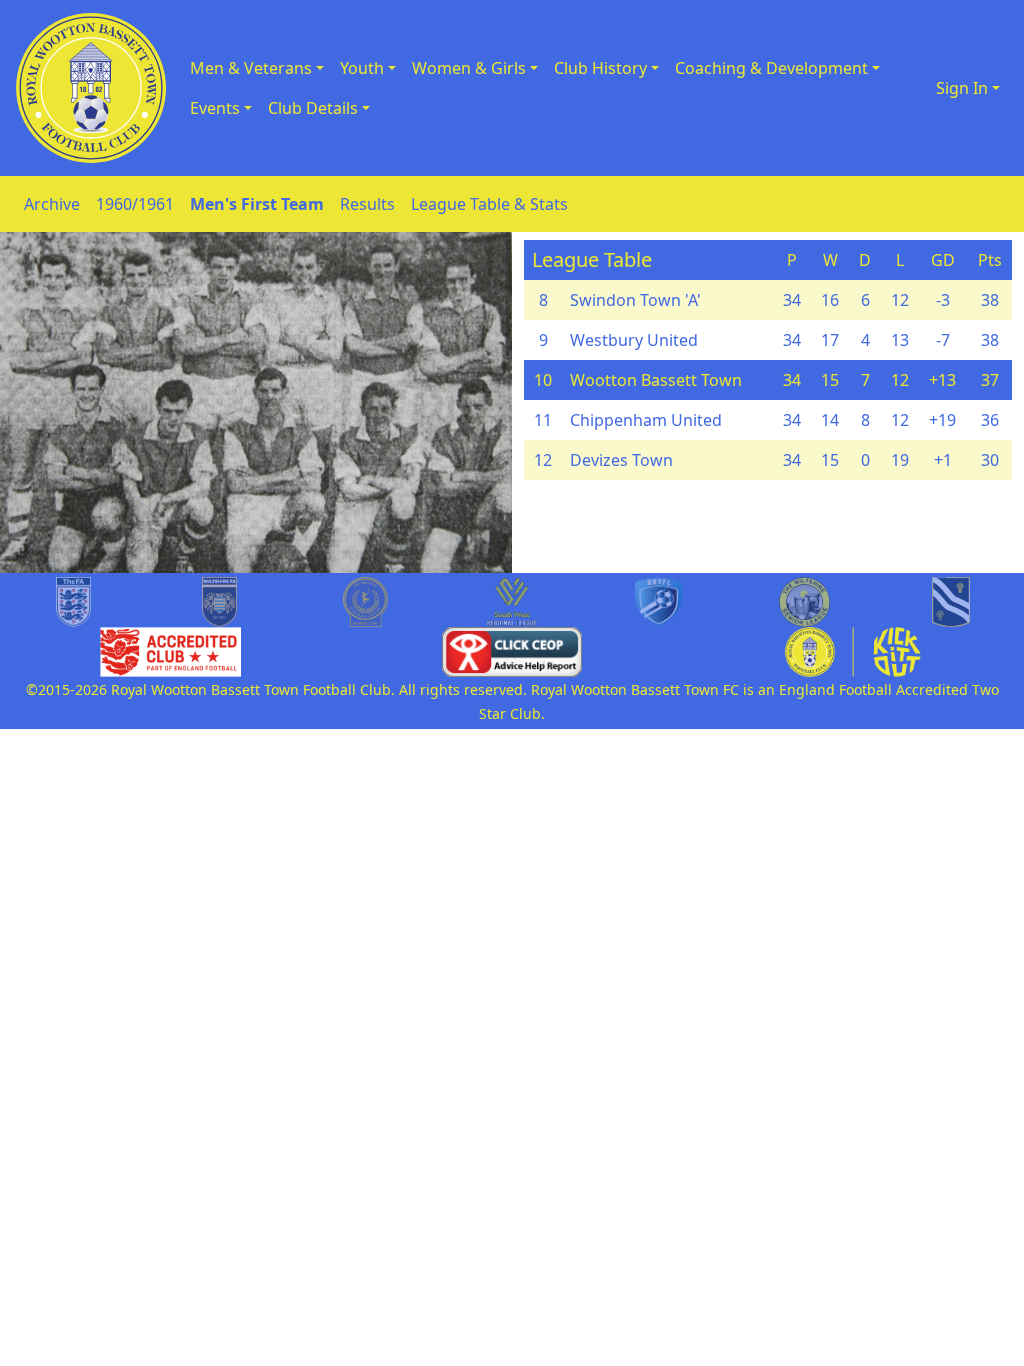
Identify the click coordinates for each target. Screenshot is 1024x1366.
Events (215, 108)
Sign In (962, 88)
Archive (52, 204)
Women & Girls (469, 68)
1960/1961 (135, 204)
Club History (600, 68)
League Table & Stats (489, 204)
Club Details (313, 108)
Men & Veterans (251, 68)
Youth (362, 68)
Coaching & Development (771, 68)
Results (367, 204)
